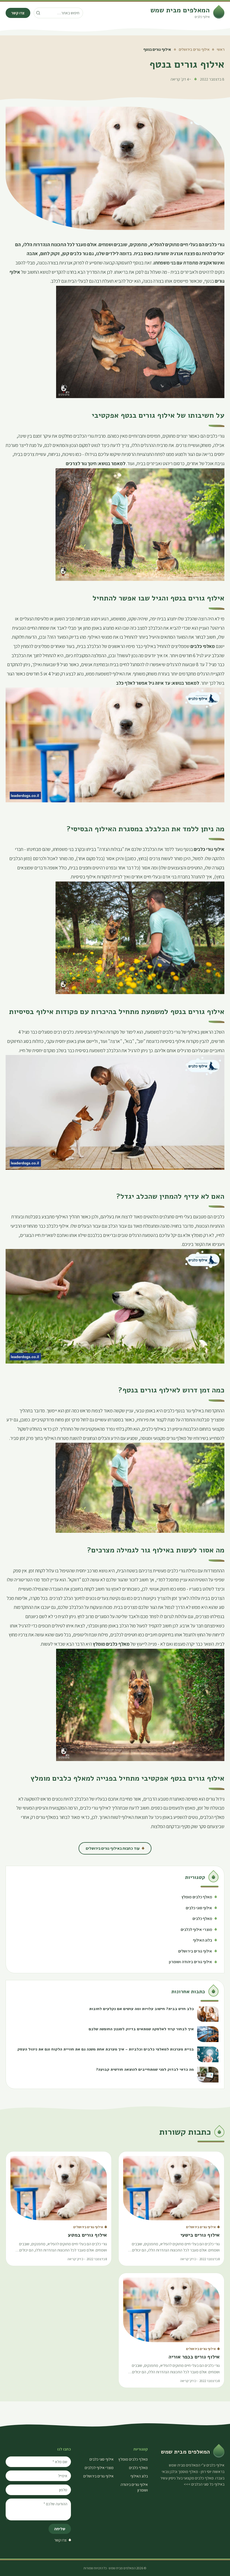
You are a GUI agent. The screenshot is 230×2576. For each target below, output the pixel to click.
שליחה (60, 2529)
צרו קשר (18, 13)
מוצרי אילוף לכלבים (99, 2468)
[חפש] (38, 13)
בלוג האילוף (139, 2476)
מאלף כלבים (138, 2468)
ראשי (221, 49)
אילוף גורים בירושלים (194, 49)
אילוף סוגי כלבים (102, 2459)
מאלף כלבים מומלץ (133, 2459)
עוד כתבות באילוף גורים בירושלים (113, 1848)
